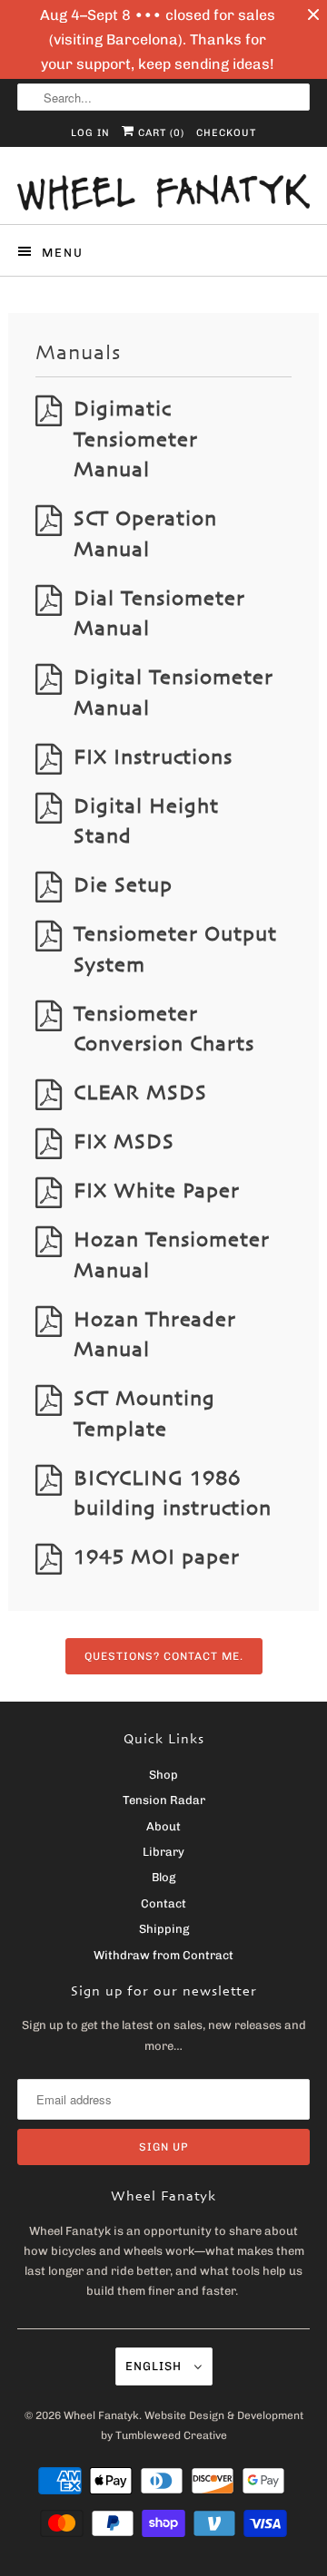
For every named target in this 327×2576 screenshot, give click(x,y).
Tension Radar (164, 1800)
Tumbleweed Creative (171, 2435)
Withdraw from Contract (163, 1955)
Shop (163, 1775)
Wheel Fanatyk (101, 2415)
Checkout (226, 133)
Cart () (159, 133)
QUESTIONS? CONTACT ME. (164, 1656)
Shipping (164, 1929)
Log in (90, 133)
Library (163, 1852)
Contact (163, 1903)
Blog (163, 1877)
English (155, 2366)
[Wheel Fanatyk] (163, 192)
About (163, 1826)
